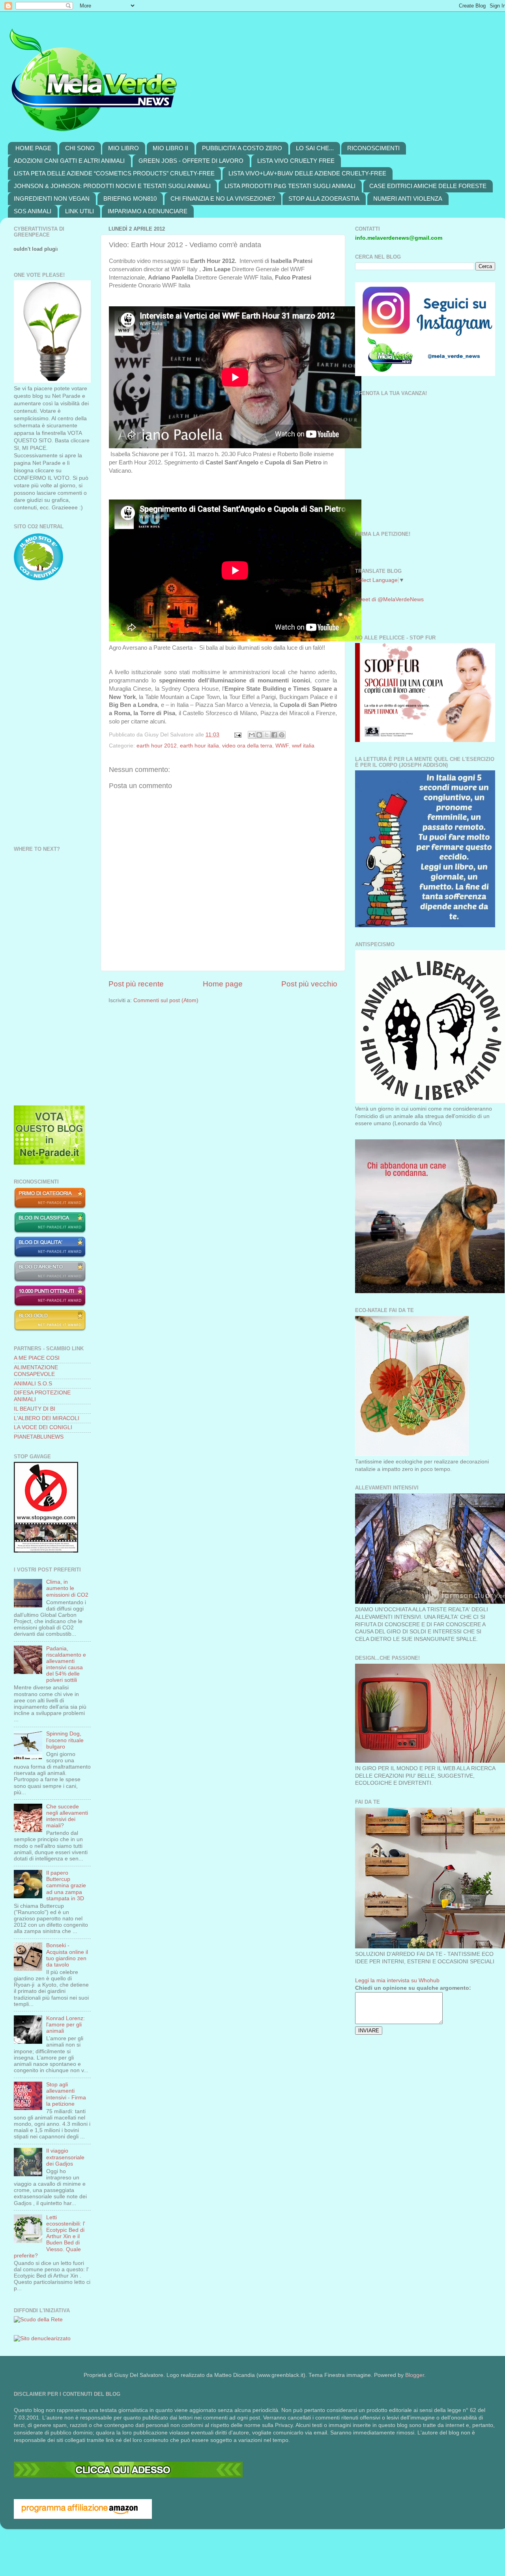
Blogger (415, 2375)
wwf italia (303, 746)
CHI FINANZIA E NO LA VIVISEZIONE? (223, 199)
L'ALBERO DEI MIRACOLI (47, 1418)
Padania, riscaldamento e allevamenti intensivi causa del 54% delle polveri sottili (66, 1665)
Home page (223, 984)
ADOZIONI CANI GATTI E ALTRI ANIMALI (69, 161)
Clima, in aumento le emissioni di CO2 (67, 1588)
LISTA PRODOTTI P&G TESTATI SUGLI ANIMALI (290, 186)
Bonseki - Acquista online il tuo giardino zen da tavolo (67, 1955)
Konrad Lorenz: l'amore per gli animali (65, 2025)
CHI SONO (80, 148)
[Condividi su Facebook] (274, 735)
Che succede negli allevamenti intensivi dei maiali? (67, 1816)
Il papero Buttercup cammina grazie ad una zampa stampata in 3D (66, 1886)
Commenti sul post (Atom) (166, 1000)
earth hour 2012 (157, 746)
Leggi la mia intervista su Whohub (397, 1980)
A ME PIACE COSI (37, 1358)
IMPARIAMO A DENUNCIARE (148, 211)
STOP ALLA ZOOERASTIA (324, 199)
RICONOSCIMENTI (373, 148)
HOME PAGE (33, 148)
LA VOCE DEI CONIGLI (43, 1427)
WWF (282, 746)
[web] (128, 2476)
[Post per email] (237, 735)
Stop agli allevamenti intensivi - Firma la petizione (66, 2094)
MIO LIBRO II (170, 148)
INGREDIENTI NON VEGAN (52, 199)
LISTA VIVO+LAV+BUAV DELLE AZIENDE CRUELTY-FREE (307, 173)
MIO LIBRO (123, 148)
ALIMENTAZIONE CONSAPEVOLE (36, 1371)
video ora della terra (247, 746)
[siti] (49, 1163)
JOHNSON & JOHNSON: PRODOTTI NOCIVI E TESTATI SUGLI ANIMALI (112, 186)
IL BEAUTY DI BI (35, 1409)
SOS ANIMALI (33, 211)
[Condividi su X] (267, 735)
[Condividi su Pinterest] (282, 735)
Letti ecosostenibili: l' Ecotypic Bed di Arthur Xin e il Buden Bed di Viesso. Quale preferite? (50, 2237)
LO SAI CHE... (315, 148)
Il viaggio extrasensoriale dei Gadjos (65, 2157)
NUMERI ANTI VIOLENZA (408, 199)
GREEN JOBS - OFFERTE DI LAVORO (191, 161)
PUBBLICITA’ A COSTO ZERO (242, 148)
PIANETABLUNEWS (39, 1437)
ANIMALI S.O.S (33, 1384)
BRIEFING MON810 (130, 199)
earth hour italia (199, 746)
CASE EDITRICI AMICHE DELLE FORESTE (428, 186)
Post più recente (136, 984)
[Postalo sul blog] (259, 735)
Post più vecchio (309, 984)
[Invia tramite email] (252, 735)
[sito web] (50, 1256)
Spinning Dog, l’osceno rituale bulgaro (65, 1740)
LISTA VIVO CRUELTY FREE (296, 161)
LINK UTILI (79, 211)
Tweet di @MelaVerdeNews (389, 599)
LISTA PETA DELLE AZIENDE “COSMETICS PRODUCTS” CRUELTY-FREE (114, 173)
